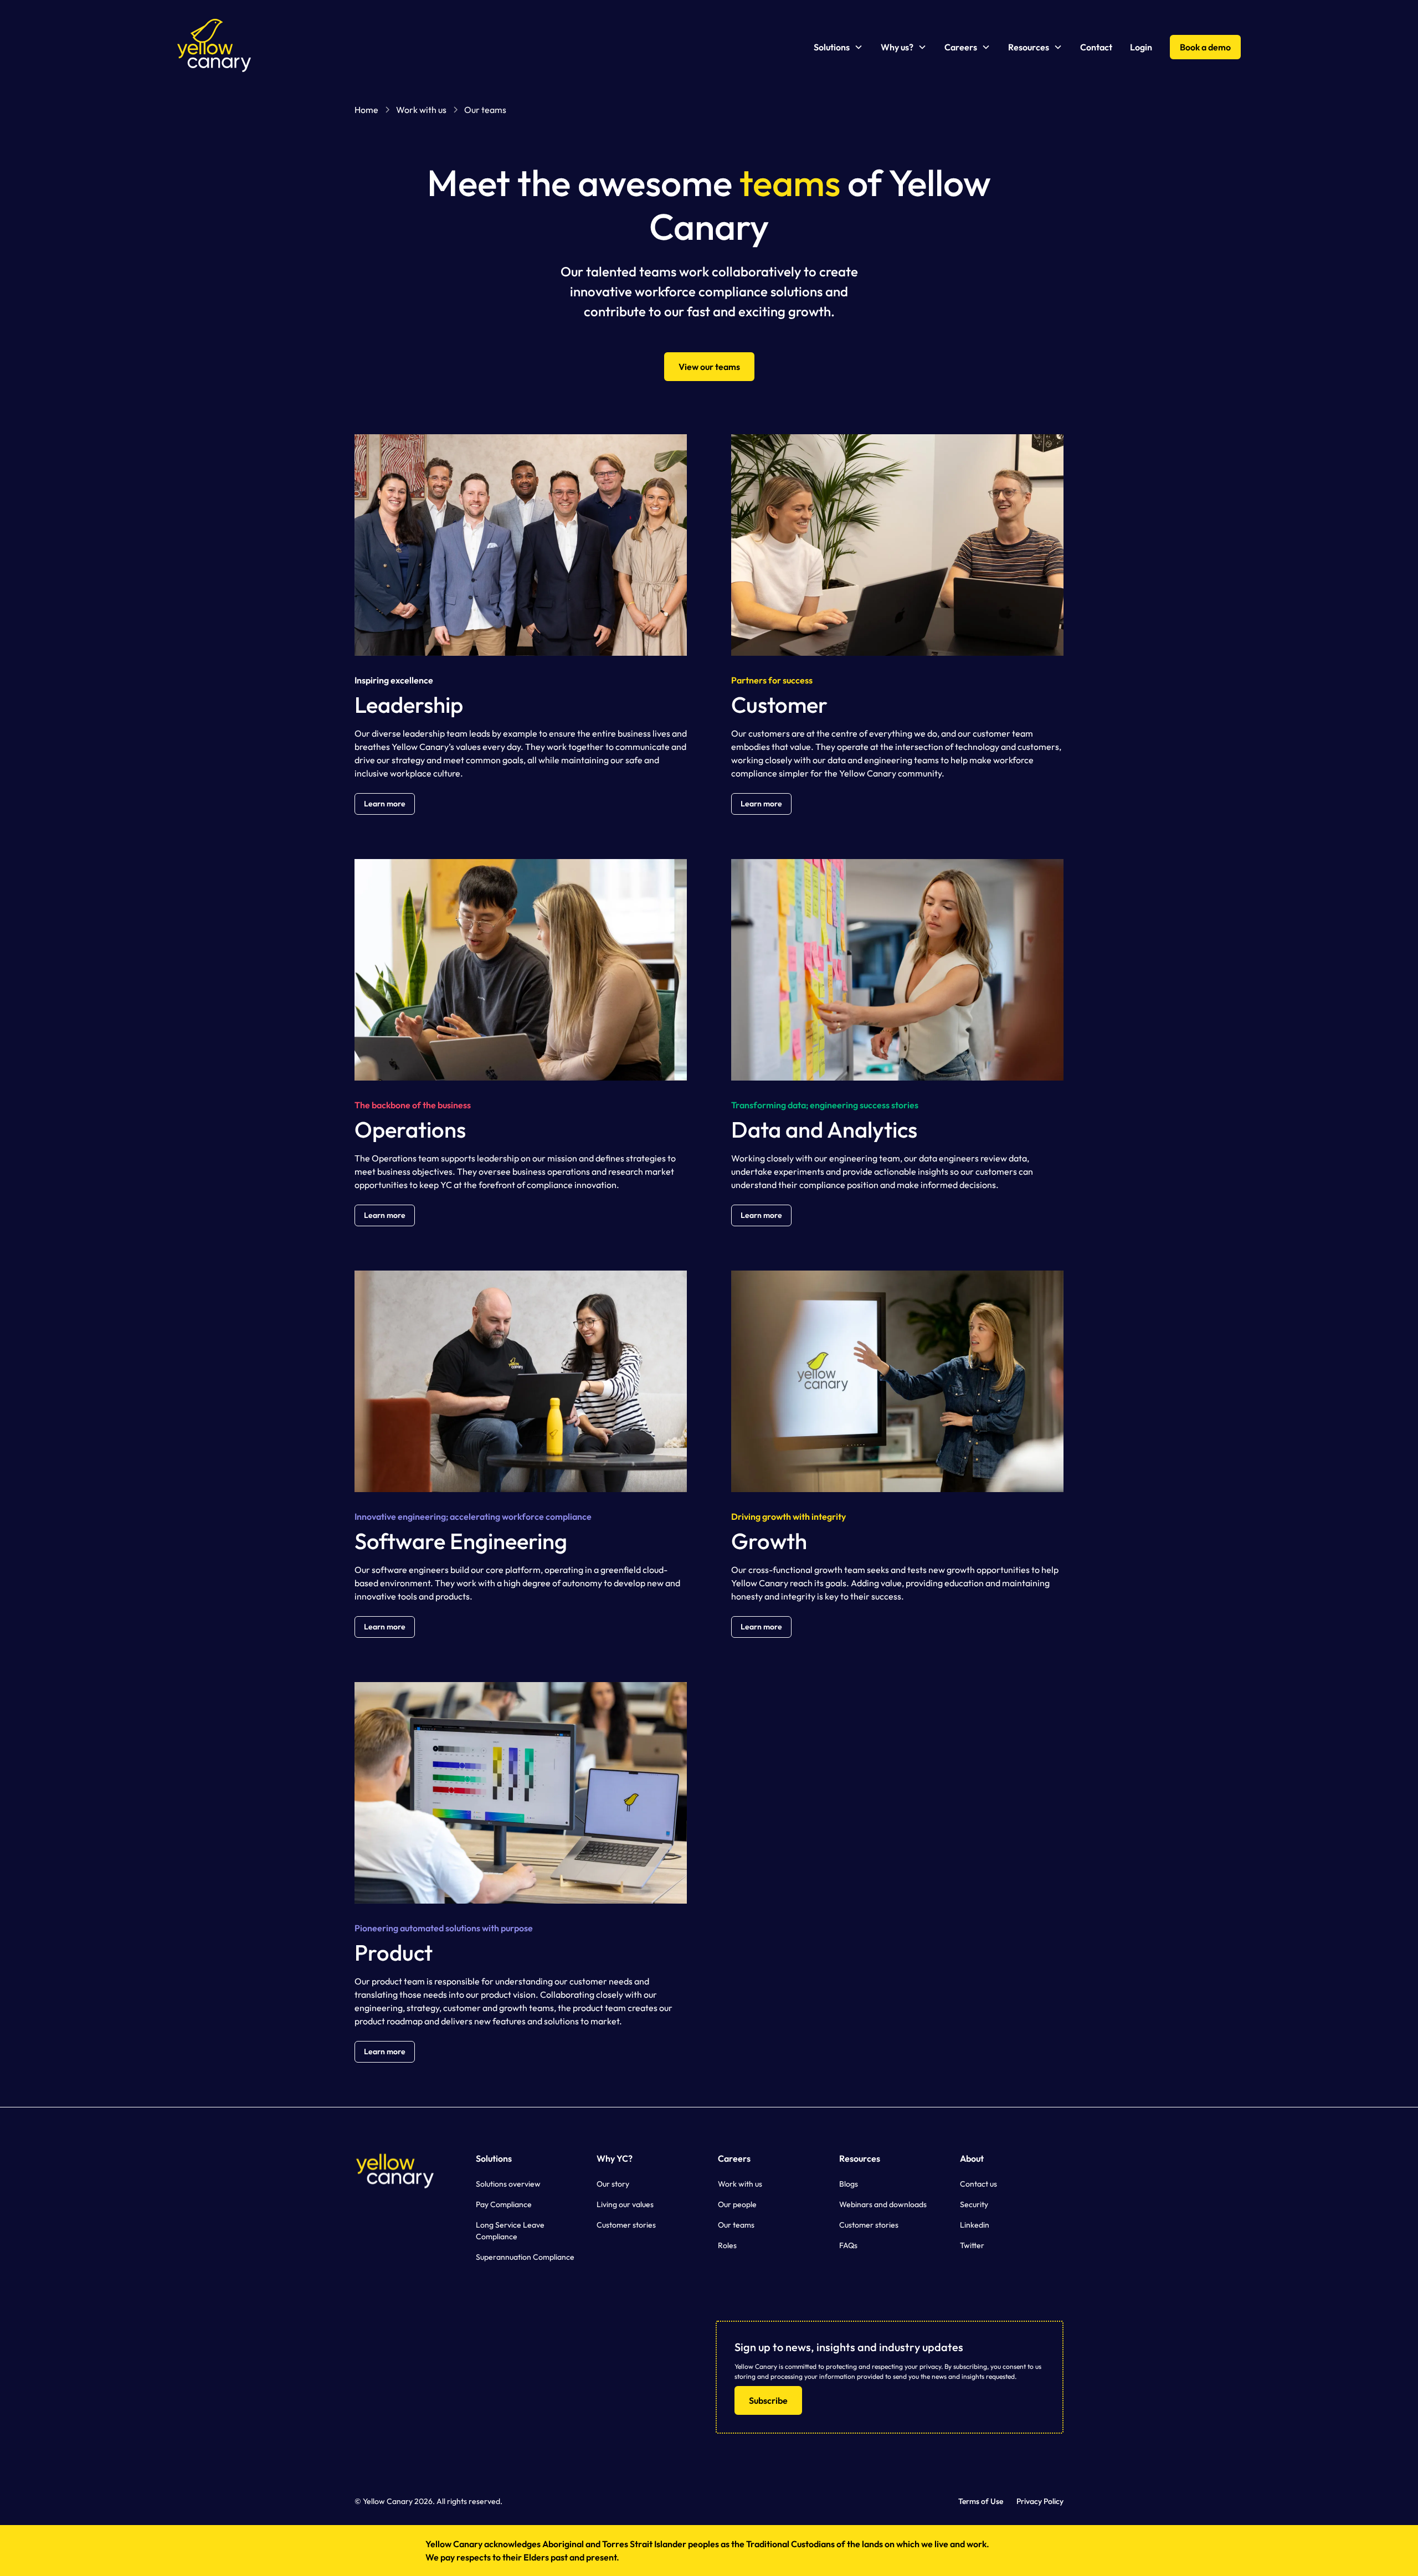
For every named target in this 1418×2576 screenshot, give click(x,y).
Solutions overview (508, 2184)
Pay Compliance (504, 2204)
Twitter (972, 2245)
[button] (838, 47)
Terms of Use (981, 2501)
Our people (737, 2204)
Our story (613, 2184)
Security (974, 2204)
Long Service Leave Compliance (510, 2231)
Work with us (740, 2184)
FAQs (848, 2245)
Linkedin (975, 2225)
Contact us (978, 2184)
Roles (727, 2245)
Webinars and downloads (883, 2204)
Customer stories (626, 2225)
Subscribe (768, 2400)
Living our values (625, 2204)
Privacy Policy (1040, 2501)
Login (1141, 47)
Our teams (736, 2225)
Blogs (849, 2184)
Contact (1096, 47)
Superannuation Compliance (525, 2257)
